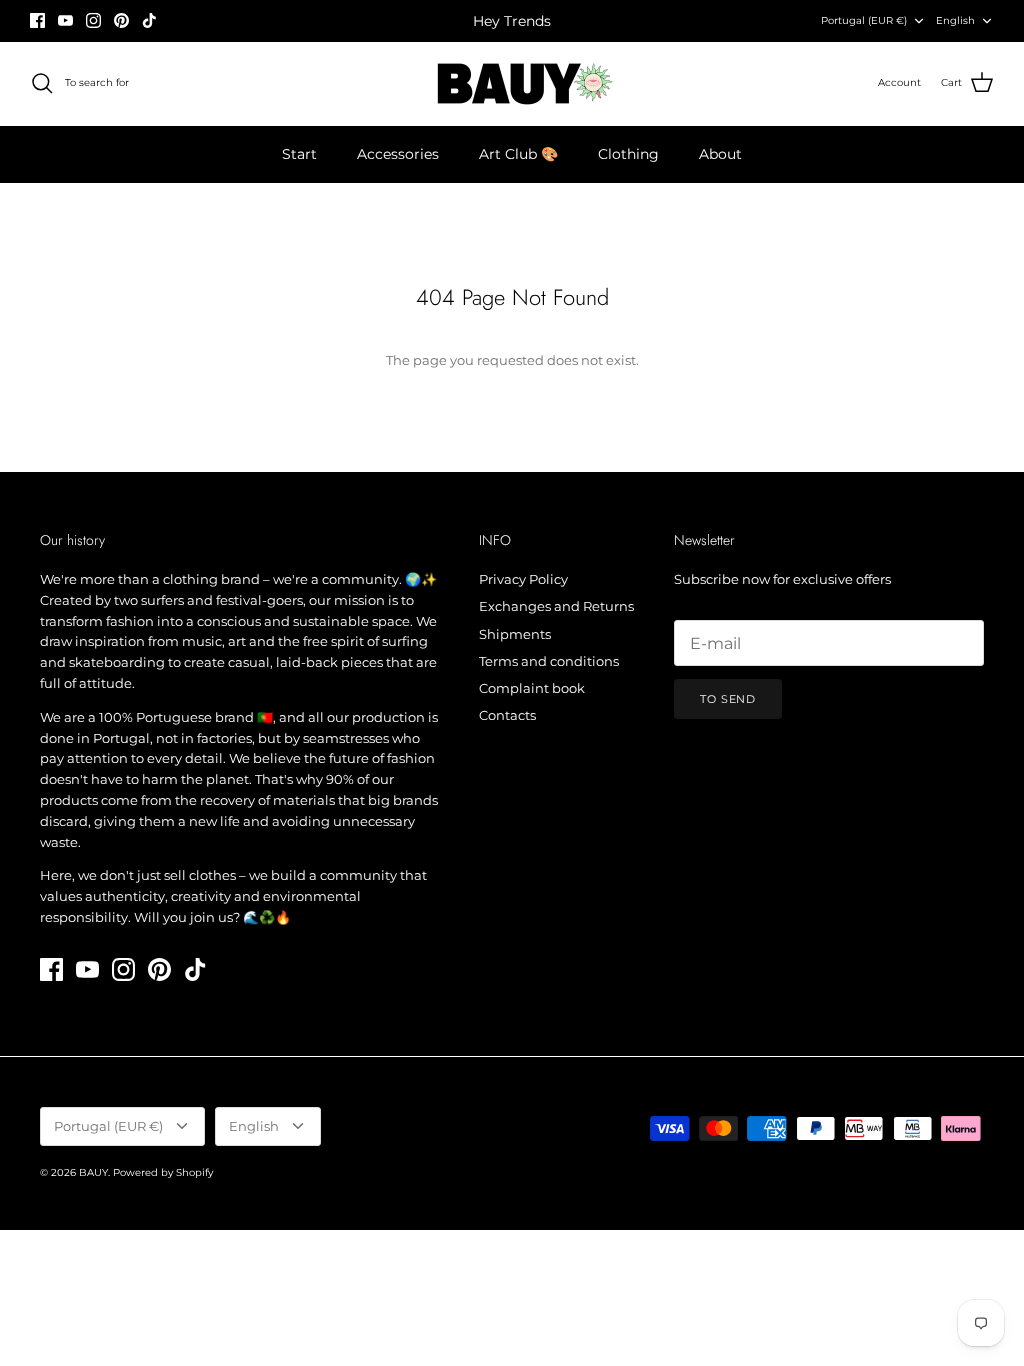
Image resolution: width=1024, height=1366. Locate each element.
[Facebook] (37, 20)
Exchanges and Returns (556, 606)
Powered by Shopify (163, 1172)
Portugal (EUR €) (864, 20)
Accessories (398, 154)
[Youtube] (65, 20)
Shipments (515, 634)
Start (299, 154)
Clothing (628, 154)
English (955, 20)
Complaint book (532, 688)
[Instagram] (93, 20)
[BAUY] (512, 83)
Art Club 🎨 (518, 154)
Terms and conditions (549, 661)
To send (728, 699)
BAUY (93, 1172)
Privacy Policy (523, 579)
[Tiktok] (149, 20)
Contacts (507, 715)
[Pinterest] (121, 20)
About (720, 154)
